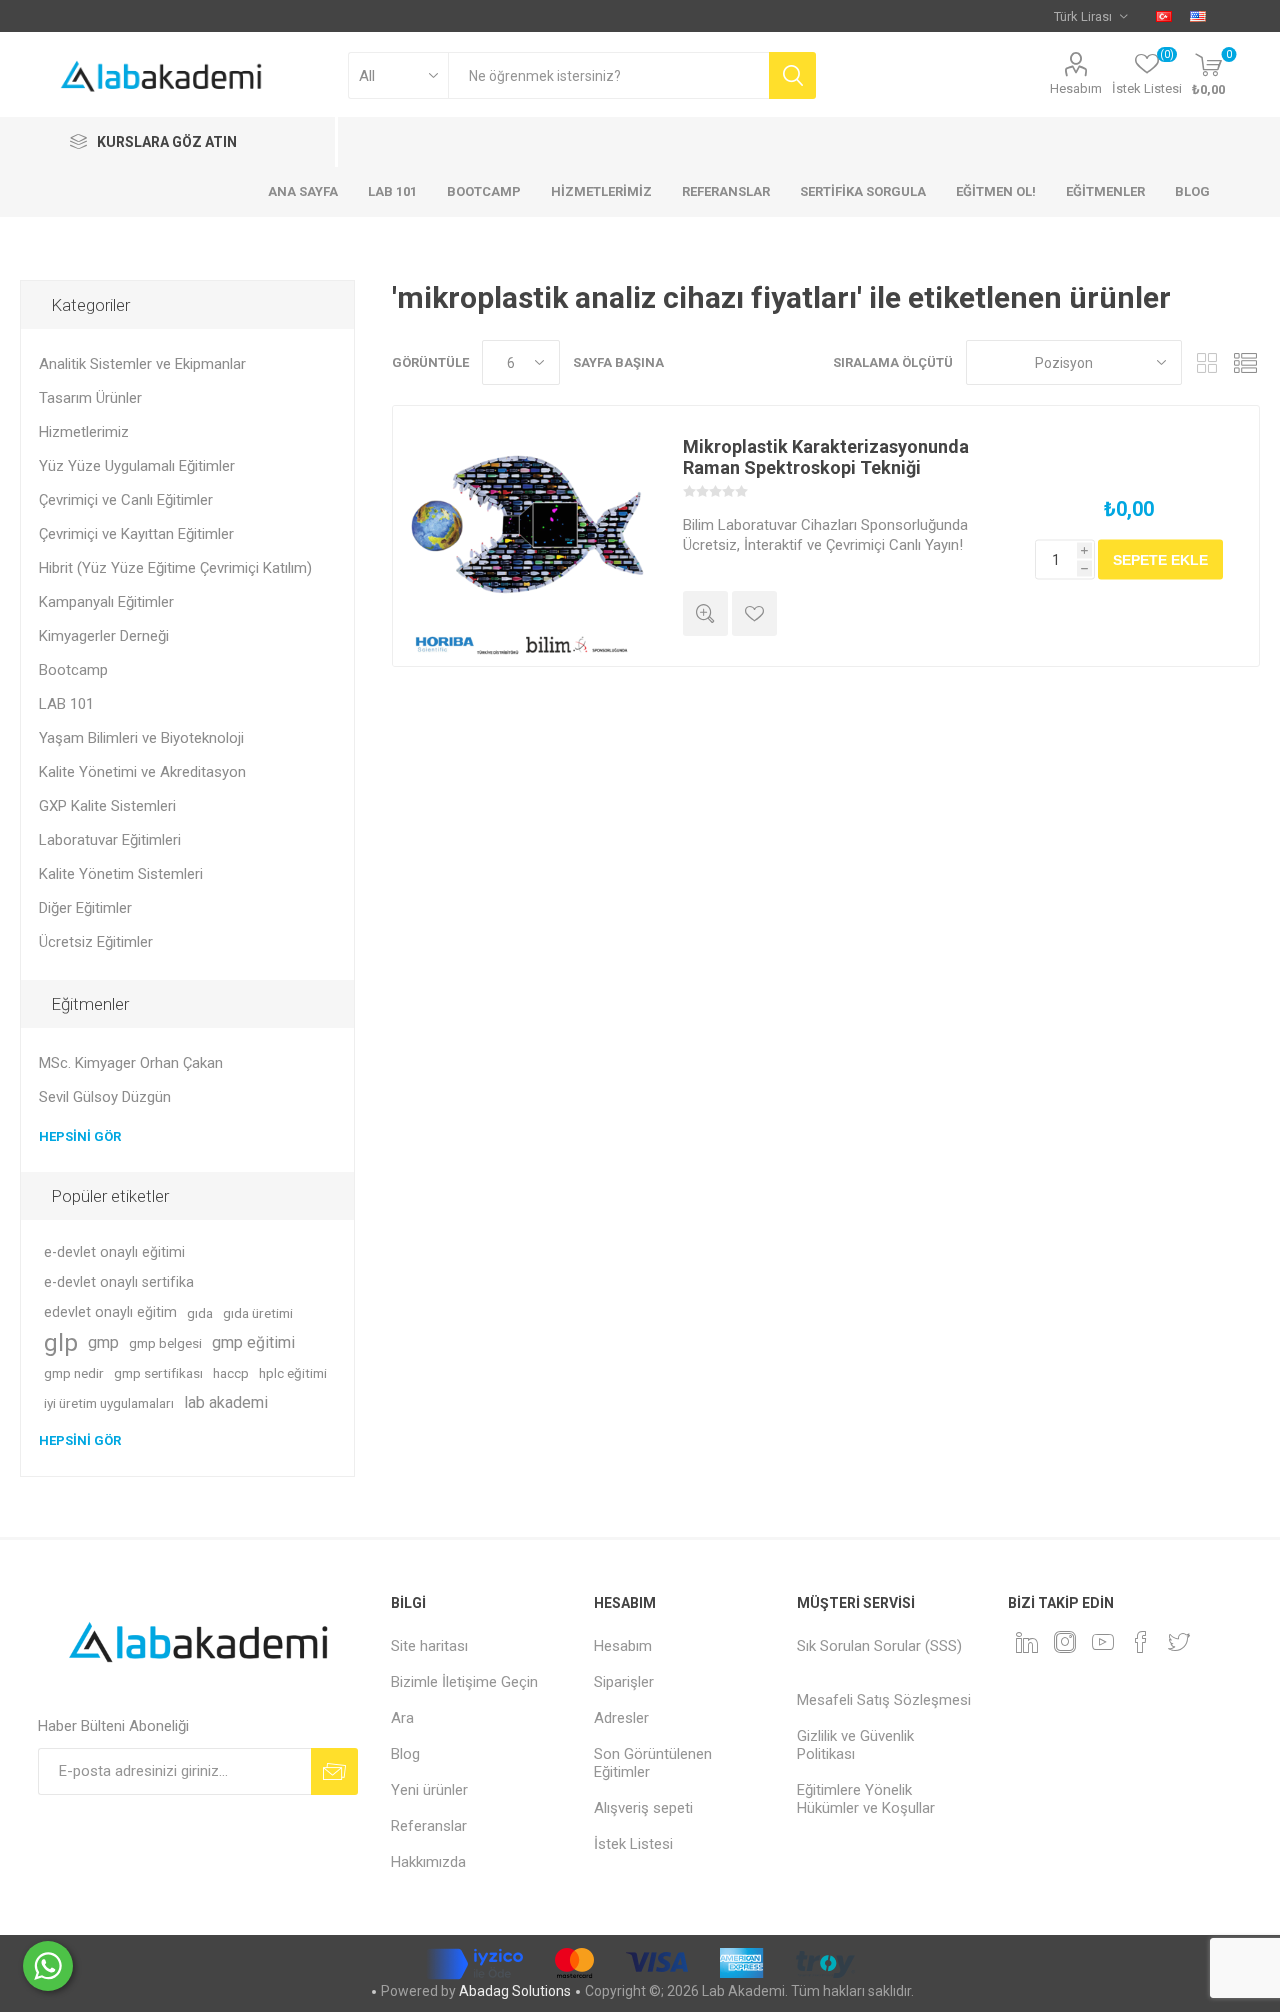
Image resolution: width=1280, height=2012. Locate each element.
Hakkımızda (428, 1862)
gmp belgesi (165, 1343)
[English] (1198, 16)
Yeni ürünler (429, 1790)
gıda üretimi (258, 1313)
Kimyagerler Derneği (104, 636)
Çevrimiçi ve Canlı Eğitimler (126, 500)
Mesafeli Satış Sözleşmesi (884, 1700)
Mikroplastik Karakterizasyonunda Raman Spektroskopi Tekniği (826, 457)
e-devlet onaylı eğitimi (114, 1252)
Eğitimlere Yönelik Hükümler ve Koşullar (866, 1799)
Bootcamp (73, 670)
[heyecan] (1179, 1642)
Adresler (621, 1718)
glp (61, 1343)
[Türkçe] (1164, 16)
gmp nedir (74, 1373)
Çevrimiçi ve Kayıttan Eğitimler (136, 534)
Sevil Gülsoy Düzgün (105, 1097)
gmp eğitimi (253, 1342)
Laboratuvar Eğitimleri (110, 840)
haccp (231, 1373)
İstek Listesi (633, 1844)
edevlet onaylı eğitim (110, 1312)
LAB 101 (66, 704)
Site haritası (429, 1646)
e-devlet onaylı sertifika (119, 1282)
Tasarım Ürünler (90, 398)
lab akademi (226, 1402)
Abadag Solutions (515, 1991)
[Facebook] (1141, 1642)
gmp (103, 1342)
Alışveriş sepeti (643, 1808)
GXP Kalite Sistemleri (107, 806)
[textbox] (608, 75)
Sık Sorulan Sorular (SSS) (879, 1646)
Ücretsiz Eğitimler (96, 942)
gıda (200, 1313)
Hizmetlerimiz (84, 432)
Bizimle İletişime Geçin (464, 1682)
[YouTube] (1103, 1642)
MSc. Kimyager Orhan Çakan (131, 1063)
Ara (402, 1718)
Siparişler (624, 1682)
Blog (405, 1754)
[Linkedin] (1027, 1642)
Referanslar (429, 1826)
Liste (1245, 362)
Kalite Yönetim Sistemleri (121, 874)
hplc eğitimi (293, 1373)
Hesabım (1076, 88)
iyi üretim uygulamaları (109, 1403)
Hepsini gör (80, 1136)
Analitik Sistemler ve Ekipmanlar (142, 364)
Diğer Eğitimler (85, 908)
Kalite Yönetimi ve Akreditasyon (142, 772)
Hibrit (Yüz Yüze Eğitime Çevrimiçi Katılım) (175, 568)
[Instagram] (1065, 1642)
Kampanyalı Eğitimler (106, 602)
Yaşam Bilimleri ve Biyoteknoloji (141, 738)
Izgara (1207, 362)
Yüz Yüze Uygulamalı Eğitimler (137, 466)
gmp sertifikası (158, 1373)
